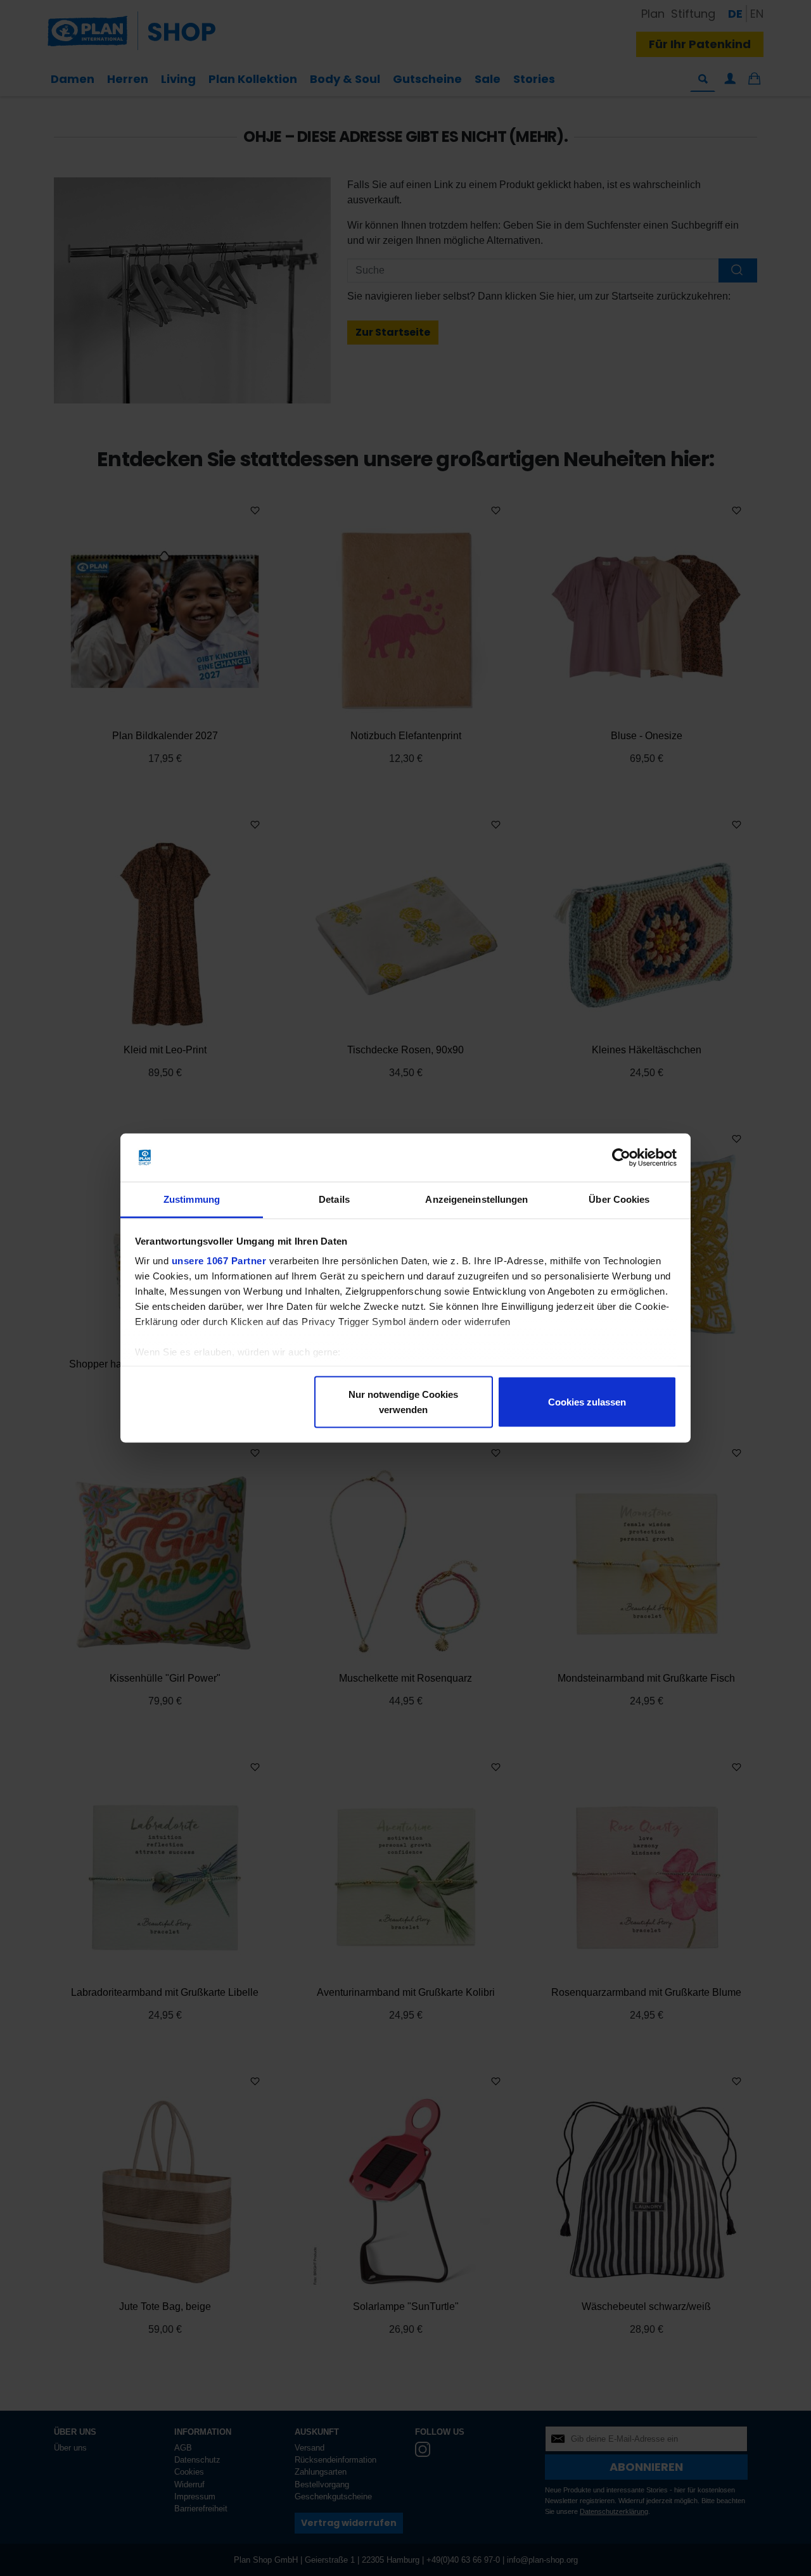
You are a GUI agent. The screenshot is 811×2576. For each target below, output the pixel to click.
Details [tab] (334, 1199)
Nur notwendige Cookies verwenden (403, 1401)
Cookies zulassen (587, 1401)
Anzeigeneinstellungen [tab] (476, 1199)
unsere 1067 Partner (219, 1261)
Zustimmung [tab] (192, 1199)
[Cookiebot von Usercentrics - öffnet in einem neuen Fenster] (621, 1158)
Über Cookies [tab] (619, 1199)
